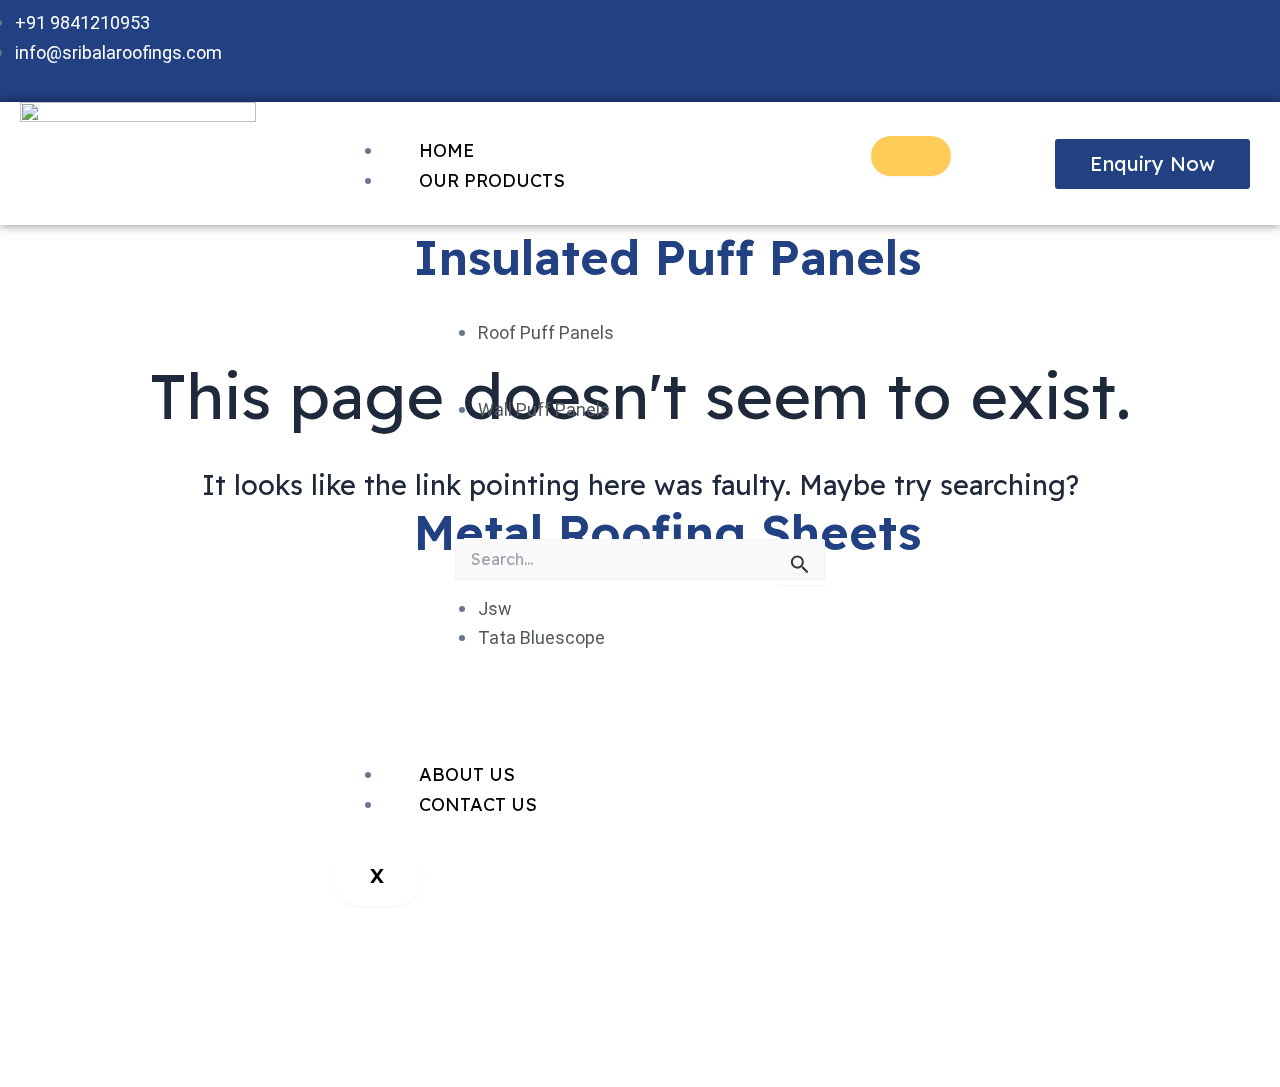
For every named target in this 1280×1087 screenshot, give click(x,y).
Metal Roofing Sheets (667, 532)
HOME (446, 150)
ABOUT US (467, 774)
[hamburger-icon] (911, 156)
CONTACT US (478, 804)
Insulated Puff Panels (667, 257)
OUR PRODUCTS (492, 180)
